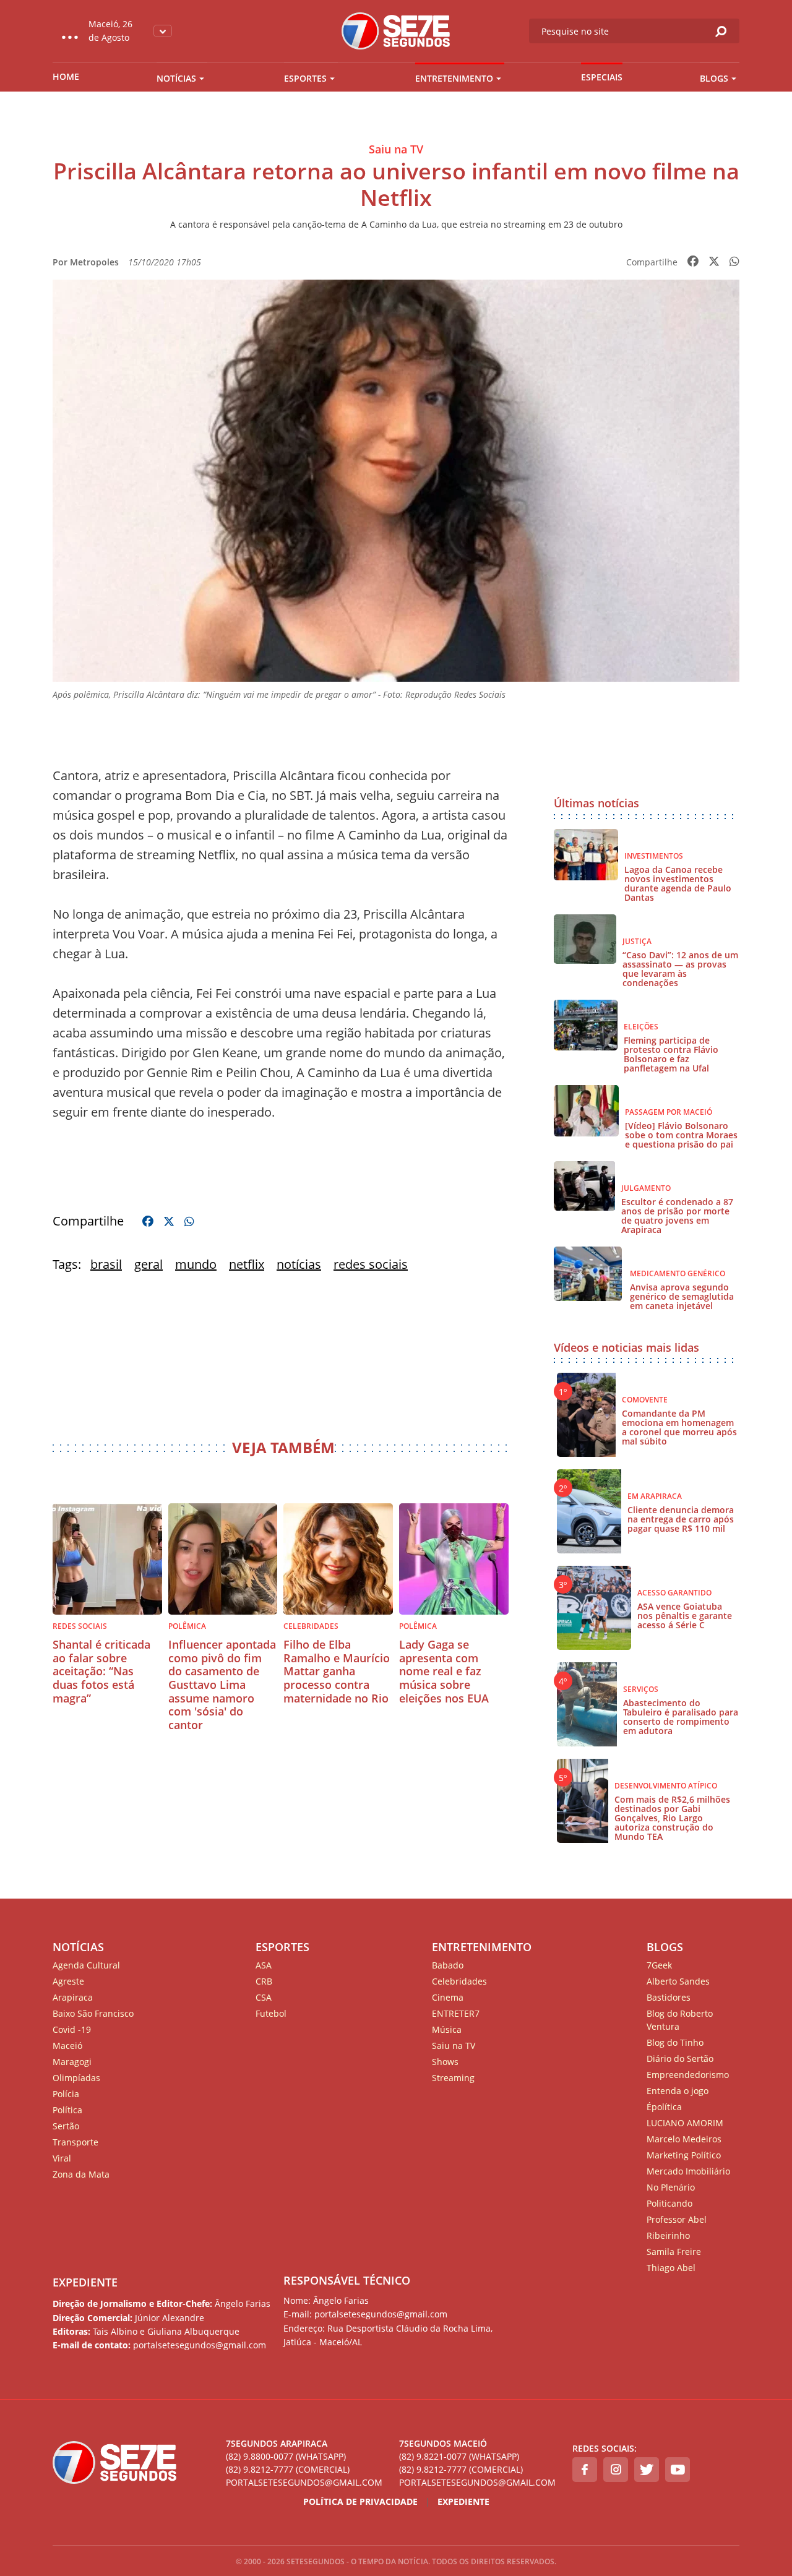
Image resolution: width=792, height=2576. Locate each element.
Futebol (271, 2013)
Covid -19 (72, 2029)
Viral (62, 2158)
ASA (264, 1965)
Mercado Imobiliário (688, 2171)
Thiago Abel (671, 2268)
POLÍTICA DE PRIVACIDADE (360, 2501)
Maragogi (72, 2062)
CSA (264, 1997)
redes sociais (371, 1264)
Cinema (448, 1997)
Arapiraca (73, 1997)
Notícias (176, 78)
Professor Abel (677, 2219)
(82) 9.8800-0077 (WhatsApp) (286, 2456)
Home (66, 76)
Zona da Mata (81, 2174)
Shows (445, 2062)
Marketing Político (684, 2155)
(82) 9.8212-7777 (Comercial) (288, 2469)
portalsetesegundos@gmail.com (304, 2482)
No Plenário (671, 2187)
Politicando (669, 2203)
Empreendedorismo (688, 2075)
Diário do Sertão (680, 2059)
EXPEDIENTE (85, 2282)
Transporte (75, 2142)
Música (447, 2029)
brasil (106, 1264)
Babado (448, 1965)
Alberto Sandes (678, 1981)
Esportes (305, 78)
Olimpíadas (76, 2078)
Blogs (714, 78)
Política (67, 2110)
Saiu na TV (454, 2046)
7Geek (659, 1965)
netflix (247, 1264)
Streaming (453, 2078)
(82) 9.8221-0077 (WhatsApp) (459, 2456)
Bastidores (669, 1997)
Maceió (67, 2046)
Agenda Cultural (86, 1965)
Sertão (66, 2126)
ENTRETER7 (456, 2013)
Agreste (68, 1981)
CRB (264, 1981)
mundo (196, 1264)
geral (148, 1264)
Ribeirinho (668, 2235)
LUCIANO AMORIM (685, 2123)
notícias (299, 1264)
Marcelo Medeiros (684, 2139)
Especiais (602, 77)
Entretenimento (454, 78)
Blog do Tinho (675, 2042)
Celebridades (459, 1981)
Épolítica (664, 2107)
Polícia (66, 2094)
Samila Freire (674, 2252)
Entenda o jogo (678, 2091)
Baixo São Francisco (93, 2013)
